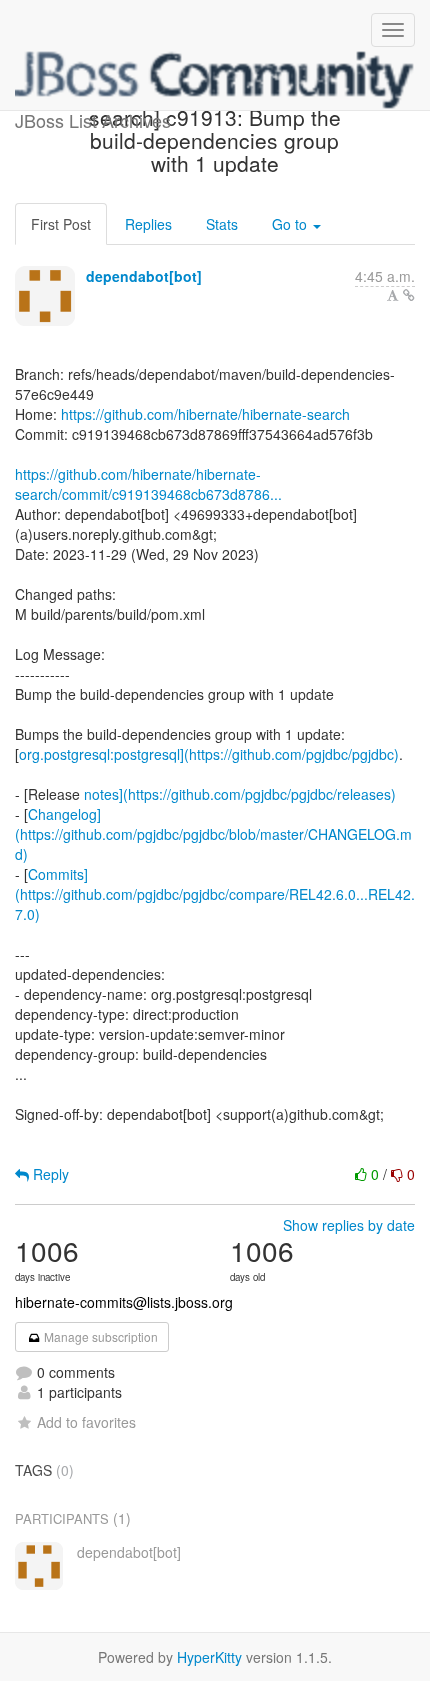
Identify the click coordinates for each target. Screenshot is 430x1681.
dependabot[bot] (144, 276)
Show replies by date (349, 1225)
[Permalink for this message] (409, 295)
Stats (222, 224)
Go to (291, 224)
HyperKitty (209, 1657)
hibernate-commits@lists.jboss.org (124, 1302)
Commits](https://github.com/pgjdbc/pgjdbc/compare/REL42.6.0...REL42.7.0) (215, 894)
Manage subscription (99, 1336)
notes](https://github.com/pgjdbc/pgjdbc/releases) (240, 794)
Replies (148, 224)
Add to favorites (86, 1422)
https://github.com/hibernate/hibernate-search (205, 414)
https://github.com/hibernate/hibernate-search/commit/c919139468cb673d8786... (148, 484)
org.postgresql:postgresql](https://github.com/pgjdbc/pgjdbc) (209, 754)
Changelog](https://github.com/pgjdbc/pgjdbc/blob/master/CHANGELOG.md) (213, 834)
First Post (61, 224)
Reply (49, 1174)
